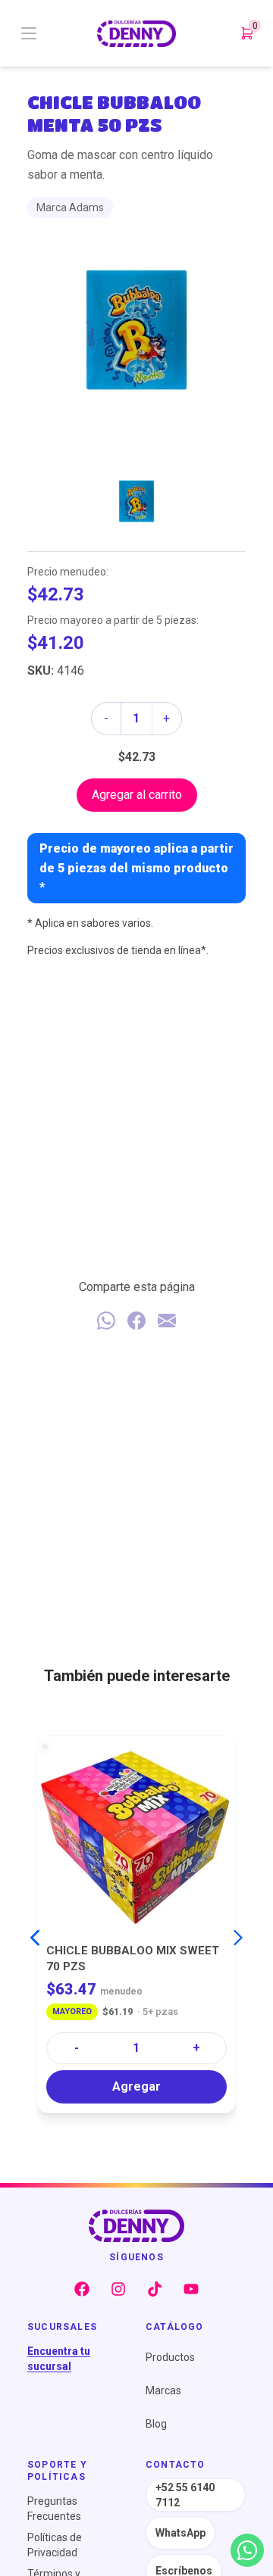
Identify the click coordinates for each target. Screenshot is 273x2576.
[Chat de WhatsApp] (247, 2550)
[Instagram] (118, 2289)
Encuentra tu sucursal (59, 2359)
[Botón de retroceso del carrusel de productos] (35, 1938)
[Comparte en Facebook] (136, 1321)
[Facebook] (82, 2289)
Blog (156, 2424)
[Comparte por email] (167, 1321)
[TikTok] (155, 2289)
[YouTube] (191, 2289)
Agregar (136, 2086)
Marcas (163, 2390)
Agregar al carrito (137, 795)
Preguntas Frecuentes (54, 2509)
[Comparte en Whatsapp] (106, 1321)
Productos (170, 2357)
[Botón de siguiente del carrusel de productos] (238, 1938)
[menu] (58, 33)
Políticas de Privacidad (55, 2545)
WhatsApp (180, 2533)
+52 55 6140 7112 (185, 2495)
